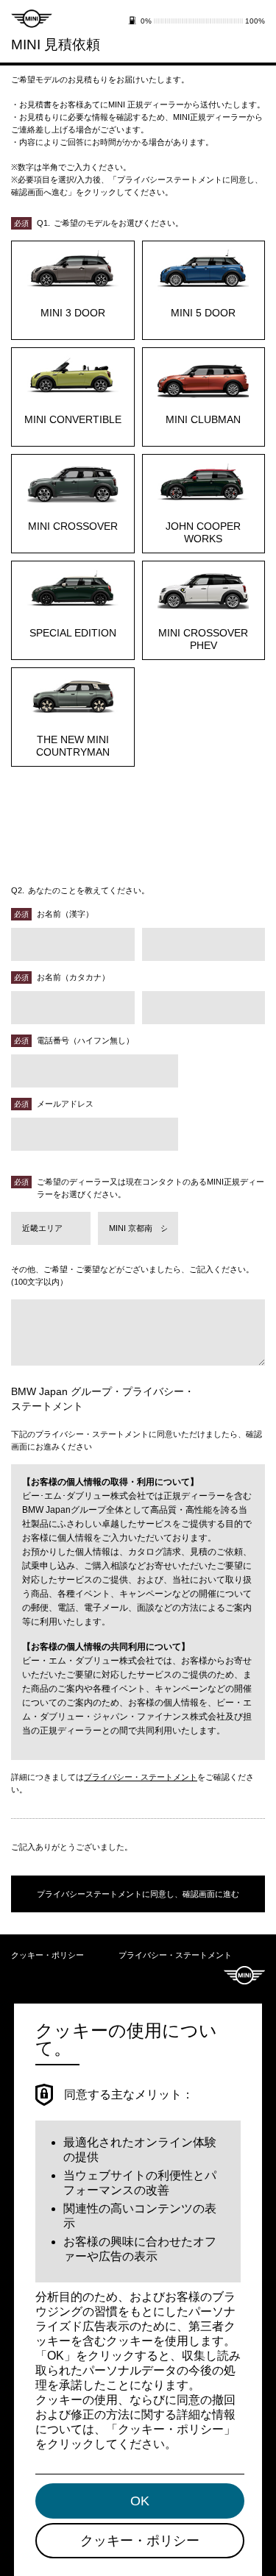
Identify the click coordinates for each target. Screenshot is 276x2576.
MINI (244, 1975)
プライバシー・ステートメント (141, 1777)
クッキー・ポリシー (47, 1955)
